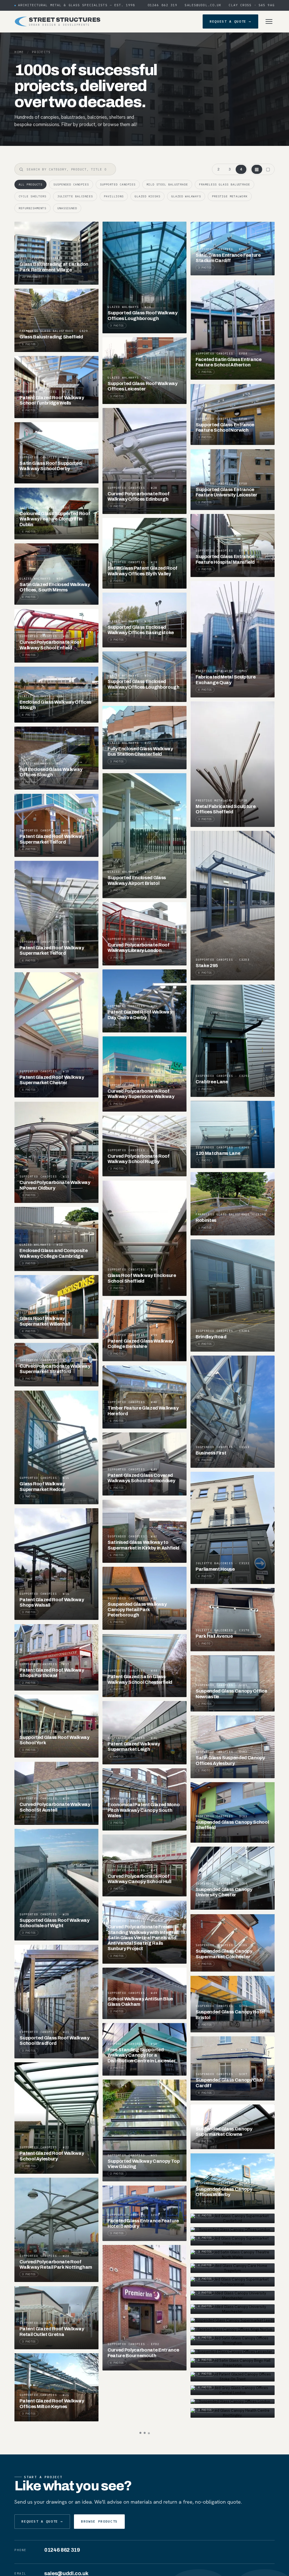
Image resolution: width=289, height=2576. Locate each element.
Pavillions (114, 196)
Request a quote (42, 2521)
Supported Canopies (118, 184)
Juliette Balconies (75, 196)
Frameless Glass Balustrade (225, 184)
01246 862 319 (163, 5)
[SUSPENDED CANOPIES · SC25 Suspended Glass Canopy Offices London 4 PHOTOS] (233, 2401)
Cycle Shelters (32, 196)
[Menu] (269, 21)
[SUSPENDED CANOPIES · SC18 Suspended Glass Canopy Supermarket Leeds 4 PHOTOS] (233, 2320)
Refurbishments (32, 208)
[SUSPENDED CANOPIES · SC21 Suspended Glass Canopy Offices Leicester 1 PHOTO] (233, 2352)
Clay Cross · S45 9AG (251, 5)
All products (30, 184)
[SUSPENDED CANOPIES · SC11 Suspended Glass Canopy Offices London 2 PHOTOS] (233, 2230)
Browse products (99, 2521)
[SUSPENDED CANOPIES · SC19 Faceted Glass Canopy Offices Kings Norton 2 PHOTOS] (233, 2329)
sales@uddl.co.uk (203, 5)
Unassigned (67, 208)
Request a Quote (230, 21)
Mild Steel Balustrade (167, 184)
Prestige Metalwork (230, 196)
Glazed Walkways (186, 196)
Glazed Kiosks (147, 196)
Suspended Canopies (71, 184)
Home (19, 52)
